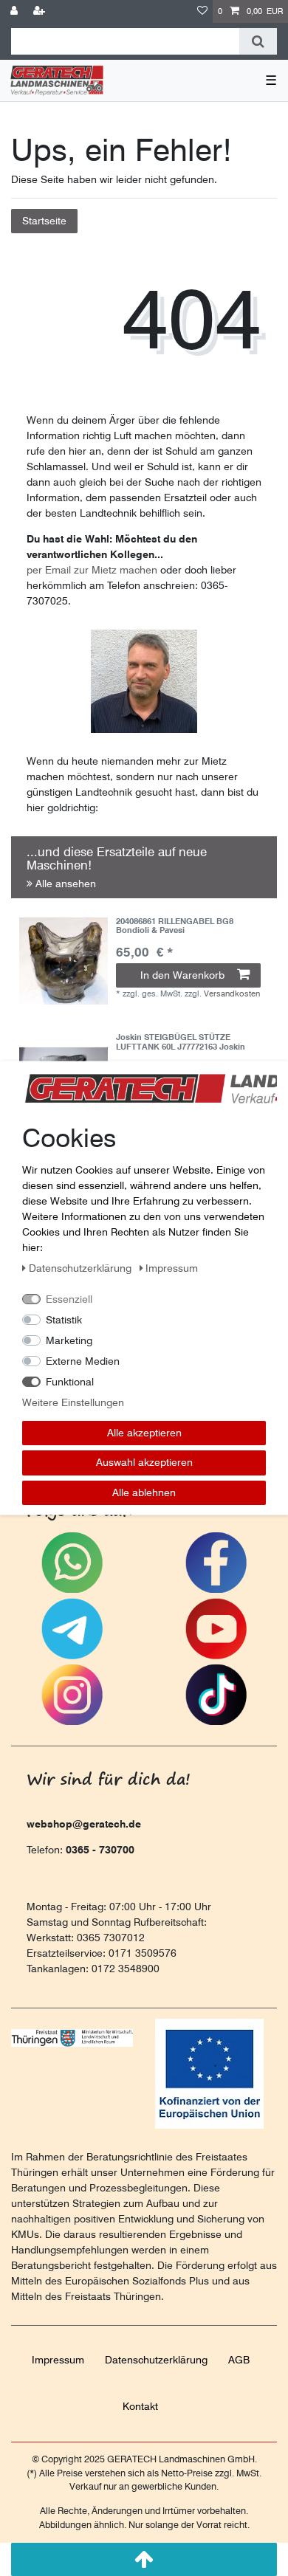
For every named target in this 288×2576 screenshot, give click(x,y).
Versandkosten (232, 993)
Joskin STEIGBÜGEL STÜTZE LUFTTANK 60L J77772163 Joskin (181, 1042)
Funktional (70, 1381)
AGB (239, 2360)
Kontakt (140, 2406)
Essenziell (69, 1298)
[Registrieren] (41, 11)
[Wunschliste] (202, 11)
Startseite (44, 221)
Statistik (64, 1319)
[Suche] (258, 41)
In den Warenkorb (182, 975)
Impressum (58, 2360)
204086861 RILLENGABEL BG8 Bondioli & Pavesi (175, 926)
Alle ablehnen (144, 1492)
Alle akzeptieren (144, 1432)
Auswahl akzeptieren (144, 1462)
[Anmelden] (16, 11)
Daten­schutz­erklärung (156, 2360)
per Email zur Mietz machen (92, 570)
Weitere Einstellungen (73, 1402)
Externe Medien (83, 1360)
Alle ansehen (64, 884)
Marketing (69, 1340)
